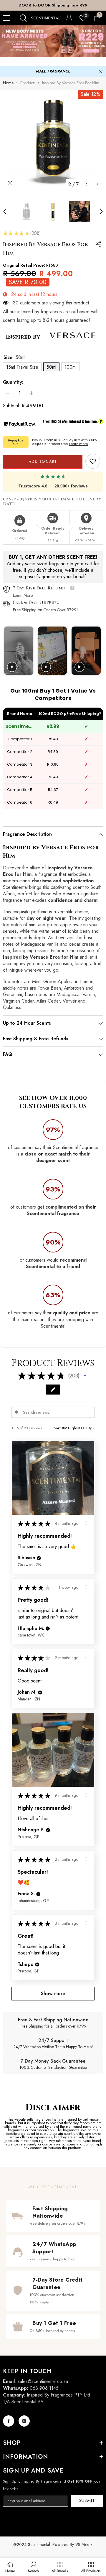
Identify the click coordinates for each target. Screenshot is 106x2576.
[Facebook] (9, 2421)
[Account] (69, 18)
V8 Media (84, 2544)
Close (101, 72)
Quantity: (13, 382)
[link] (93, 461)
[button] (86, 184)
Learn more (78, 444)
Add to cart (42, 462)
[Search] (23, 18)
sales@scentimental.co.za (43, 2381)
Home (8, 83)
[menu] (6, 18)
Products (28, 83)
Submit (87, 2501)
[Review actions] (86, 1523)
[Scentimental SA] (53, 41)
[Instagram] (24, 2421)
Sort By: (60, 1428)
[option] (53, 5)
